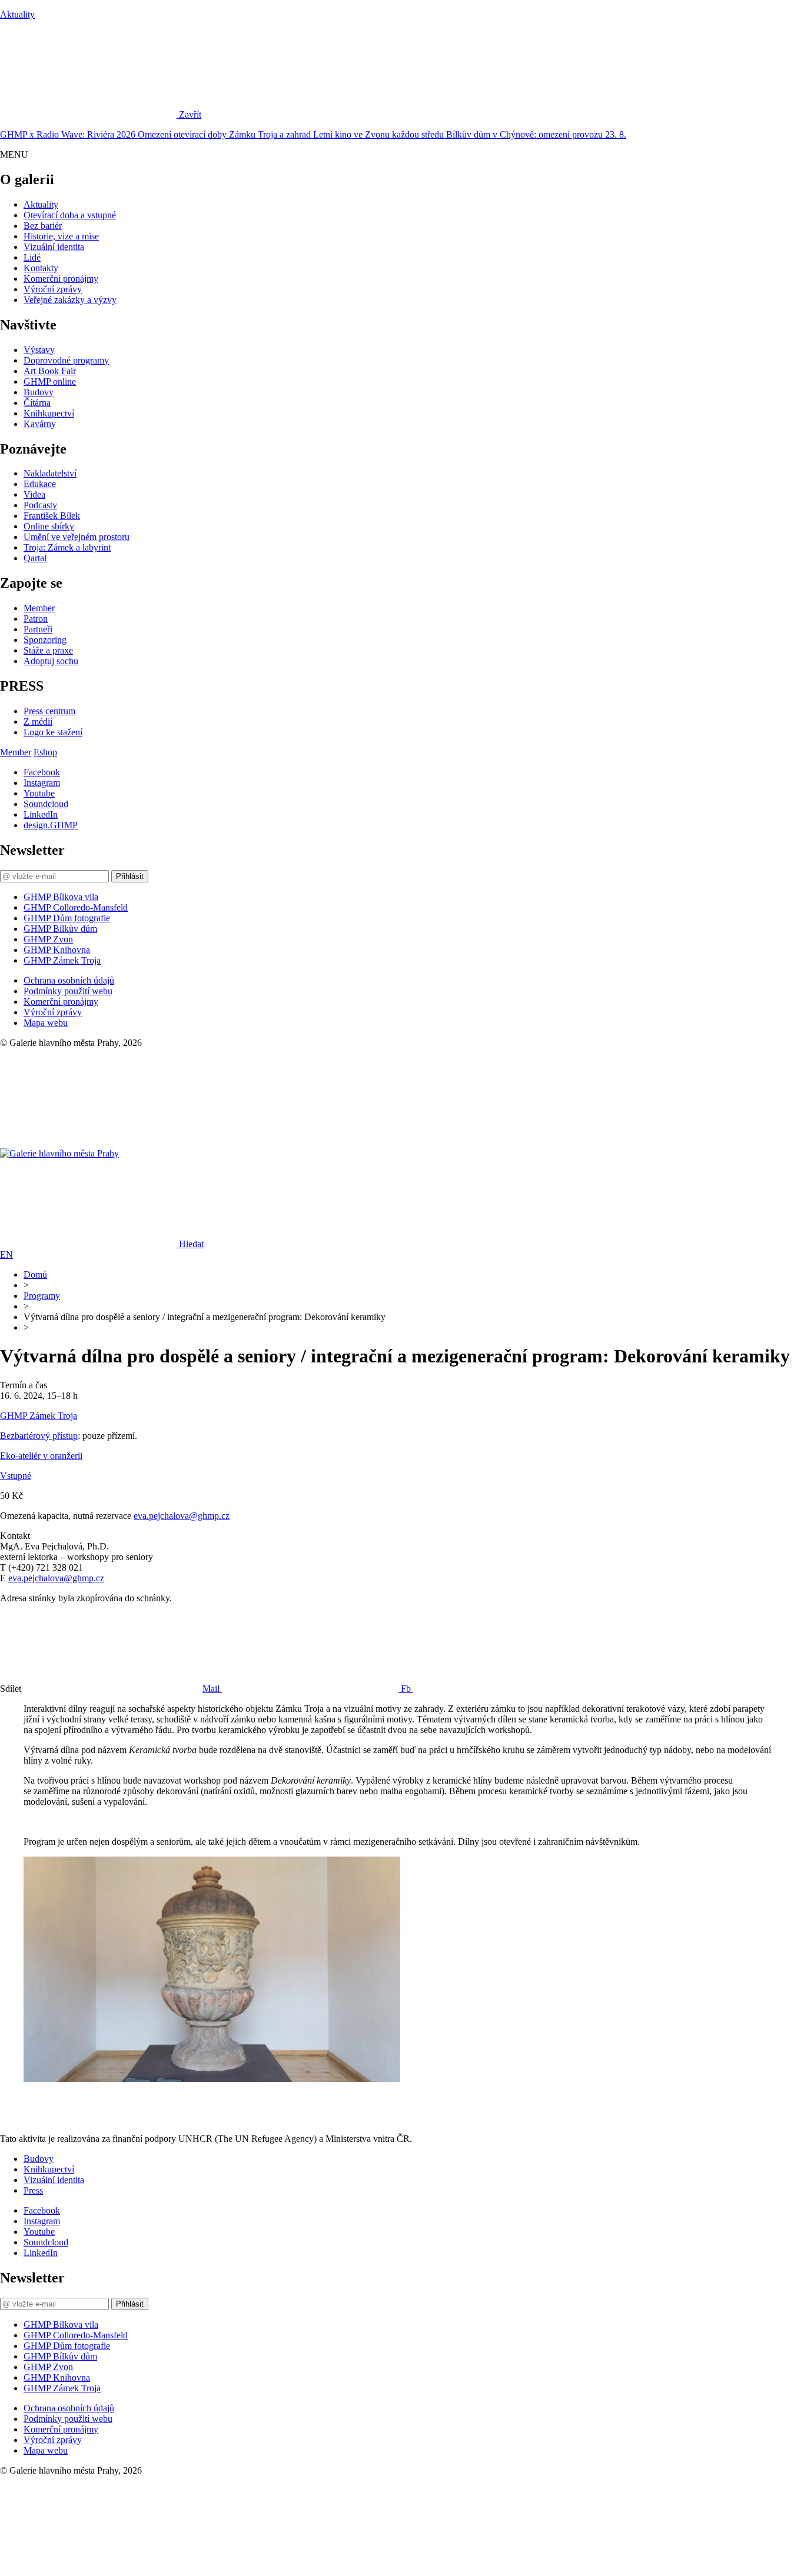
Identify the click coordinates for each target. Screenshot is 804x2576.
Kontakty (41, 268)
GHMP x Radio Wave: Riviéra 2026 (69, 134)
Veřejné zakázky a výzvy (70, 300)
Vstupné (16, 1476)
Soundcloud (46, 804)
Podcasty (40, 505)
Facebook (42, 772)
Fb (407, 1689)
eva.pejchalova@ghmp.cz (182, 1516)
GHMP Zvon (48, 939)
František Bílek (52, 516)
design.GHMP (51, 825)
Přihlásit (130, 876)
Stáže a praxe (48, 650)
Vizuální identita (54, 247)
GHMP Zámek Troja (62, 960)
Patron (36, 619)
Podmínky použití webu (68, 991)
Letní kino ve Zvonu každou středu (380, 134)
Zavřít (190, 114)
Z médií (38, 722)
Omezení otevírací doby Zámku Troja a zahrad (225, 134)
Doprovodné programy (66, 360)
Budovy (39, 392)
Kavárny (40, 424)
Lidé (32, 257)
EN (6, 1254)
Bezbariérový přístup (39, 1436)
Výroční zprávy (53, 289)
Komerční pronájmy (61, 279)
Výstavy (39, 350)
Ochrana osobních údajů (69, 980)
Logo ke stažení (53, 732)
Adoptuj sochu (51, 661)
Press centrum (49, 711)
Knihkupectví (49, 413)
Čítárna (37, 403)
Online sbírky (49, 526)
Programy (42, 1296)
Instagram (42, 783)
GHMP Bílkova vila (61, 897)
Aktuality (17, 14)
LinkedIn (41, 814)
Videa (34, 494)
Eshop (45, 752)
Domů (35, 1274)
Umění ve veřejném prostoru (77, 537)
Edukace (40, 484)
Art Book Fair (50, 371)
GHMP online (50, 381)
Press (33, 2190)
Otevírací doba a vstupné (70, 215)
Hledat (191, 1244)
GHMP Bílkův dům (60, 929)
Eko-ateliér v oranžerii (41, 1456)
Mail (212, 1689)
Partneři (38, 629)
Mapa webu (46, 1023)
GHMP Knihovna (57, 950)
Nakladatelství (50, 473)
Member (39, 608)
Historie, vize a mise (61, 236)
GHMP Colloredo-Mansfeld (76, 907)
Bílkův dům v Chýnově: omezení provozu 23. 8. (536, 134)
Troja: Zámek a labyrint (67, 547)
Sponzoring (45, 640)
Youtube (39, 793)
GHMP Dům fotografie (67, 918)
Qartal (35, 558)
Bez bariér (43, 226)
